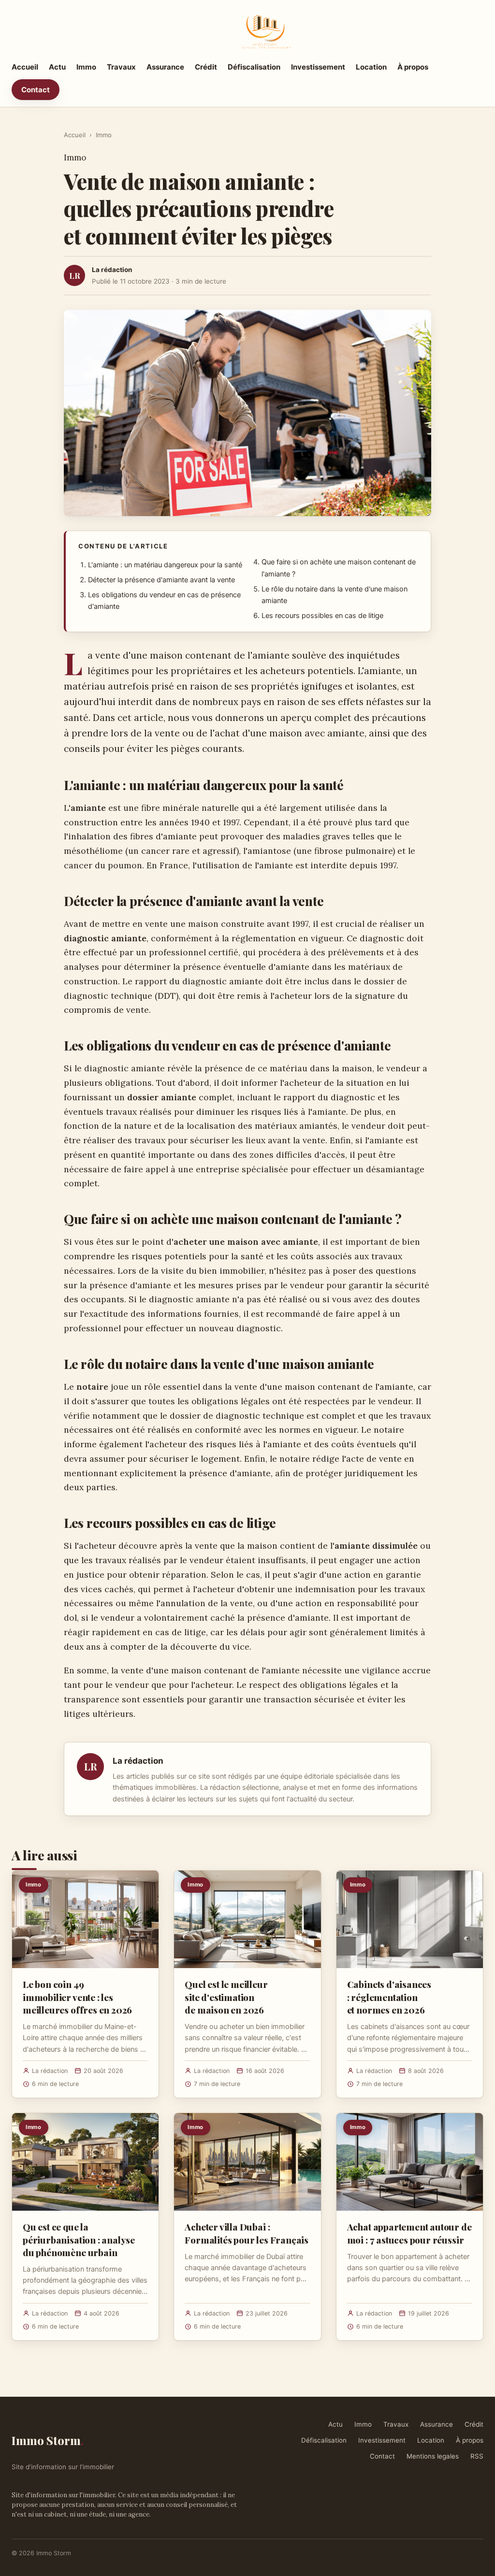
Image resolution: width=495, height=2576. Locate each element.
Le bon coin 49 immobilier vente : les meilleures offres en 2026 (77, 1997)
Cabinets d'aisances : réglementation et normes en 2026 (389, 1997)
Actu (57, 67)
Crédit (206, 67)
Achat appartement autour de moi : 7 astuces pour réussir (409, 2233)
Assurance (165, 67)
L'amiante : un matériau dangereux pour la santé (165, 565)
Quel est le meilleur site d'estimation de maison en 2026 (226, 1997)
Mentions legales (433, 2456)
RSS (477, 2456)
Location (371, 67)
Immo (86, 67)
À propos (413, 67)
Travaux (121, 67)
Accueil (25, 67)
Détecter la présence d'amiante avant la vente (161, 580)
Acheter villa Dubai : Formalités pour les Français (247, 2233)
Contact (36, 90)
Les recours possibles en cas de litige (322, 616)
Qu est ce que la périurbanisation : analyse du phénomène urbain (79, 2239)
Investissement (318, 67)
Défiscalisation (254, 67)
